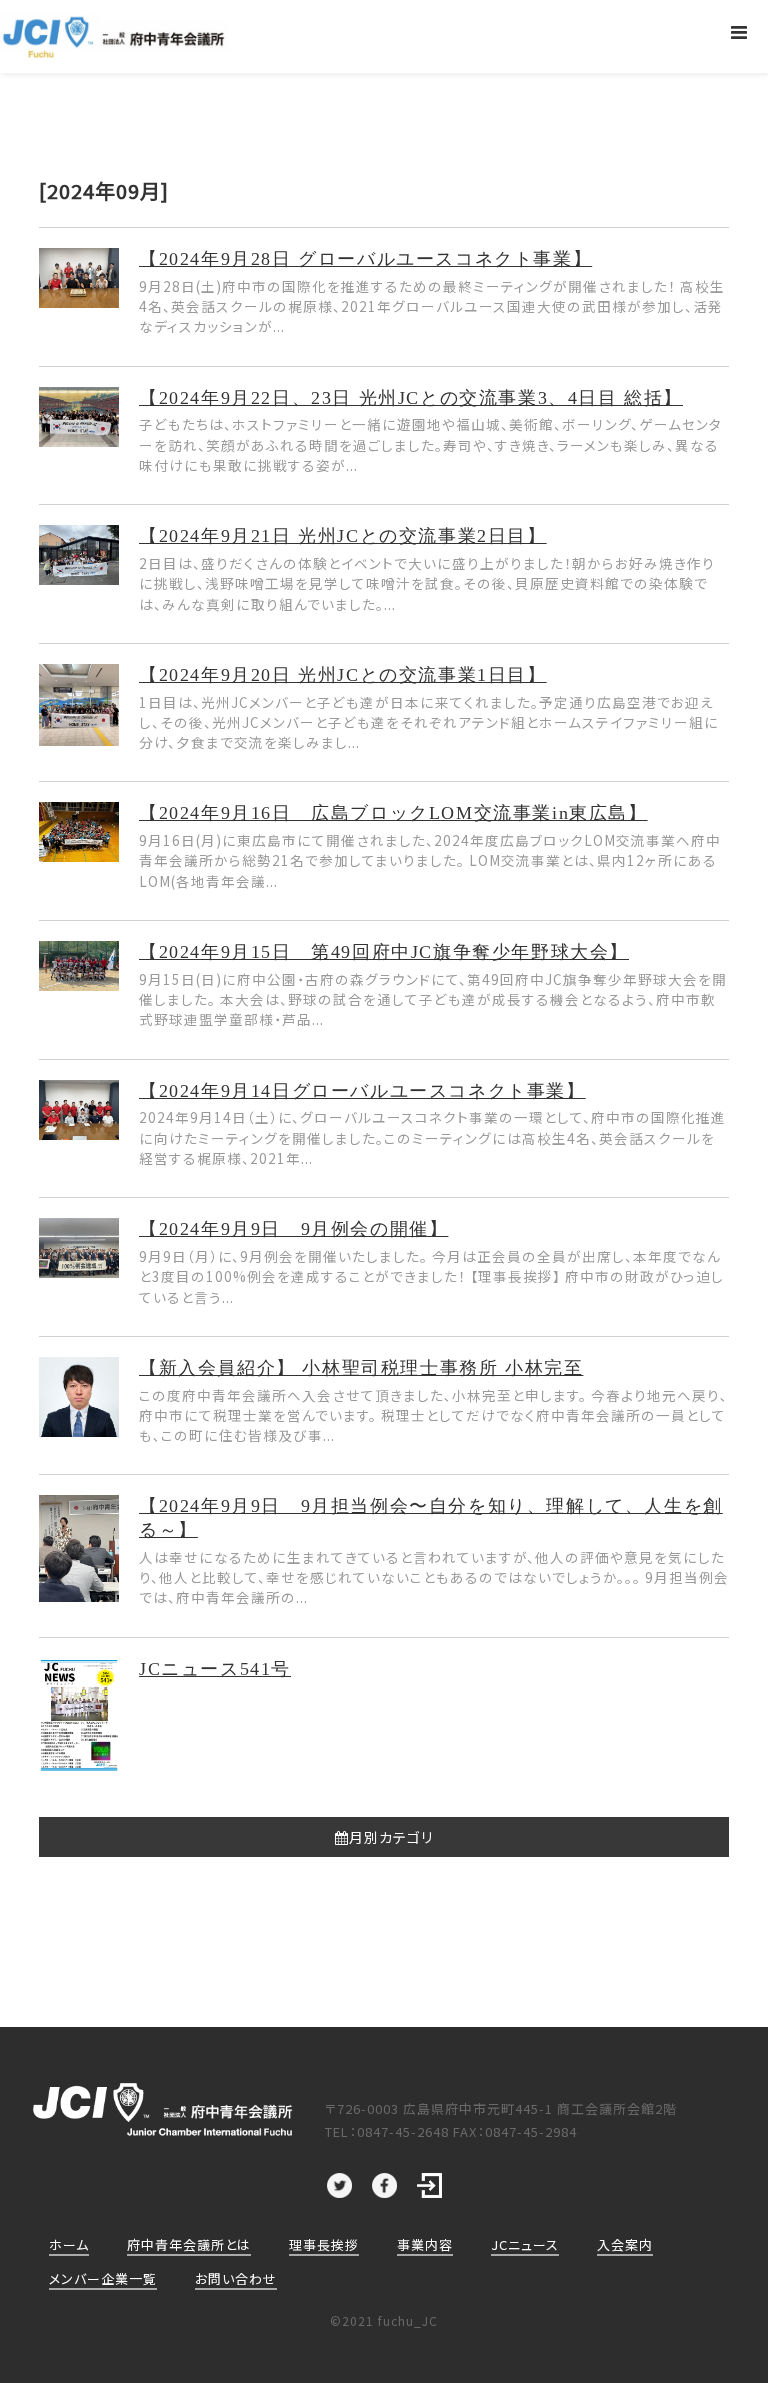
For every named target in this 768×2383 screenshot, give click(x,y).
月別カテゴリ (391, 1837)
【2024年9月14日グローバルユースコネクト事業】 (362, 1091)
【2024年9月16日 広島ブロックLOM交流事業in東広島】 (393, 813)
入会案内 (625, 2244)
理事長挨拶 (324, 2244)
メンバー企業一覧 (103, 2278)
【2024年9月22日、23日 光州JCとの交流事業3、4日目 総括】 (411, 398)
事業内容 (425, 2244)
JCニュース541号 (215, 1669)
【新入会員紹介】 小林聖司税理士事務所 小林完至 (361, 1368)
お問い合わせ (236, 2278)
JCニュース (525, 2244)
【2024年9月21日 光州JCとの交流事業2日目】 (343, 536)
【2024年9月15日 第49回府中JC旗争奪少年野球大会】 (384, 952)
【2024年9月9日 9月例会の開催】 (293, 1229)
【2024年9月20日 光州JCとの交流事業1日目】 (343, 675)
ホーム (69, 2244)
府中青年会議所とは (189, 2244)
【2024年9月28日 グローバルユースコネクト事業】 (365, 259)
